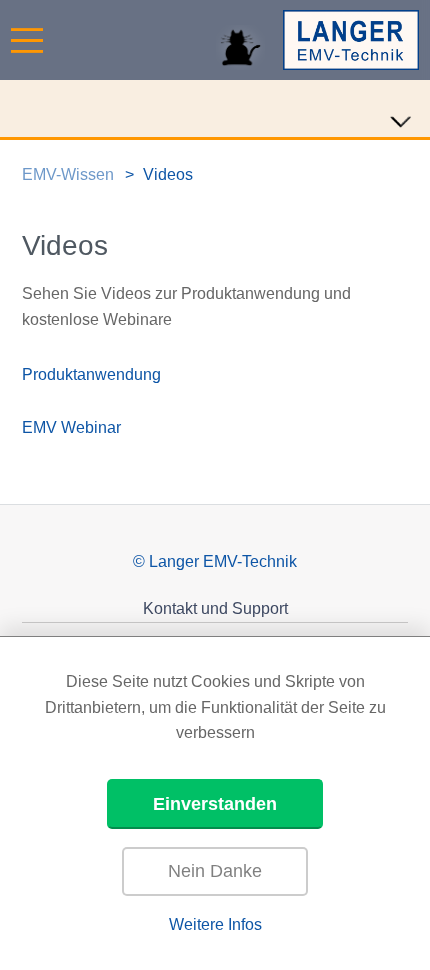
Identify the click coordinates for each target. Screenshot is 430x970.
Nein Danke (215, 871)
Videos (168, 174)
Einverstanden (215, 804)
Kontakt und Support (215, 608)
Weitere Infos (215, 924)
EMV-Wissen (68, 174)
